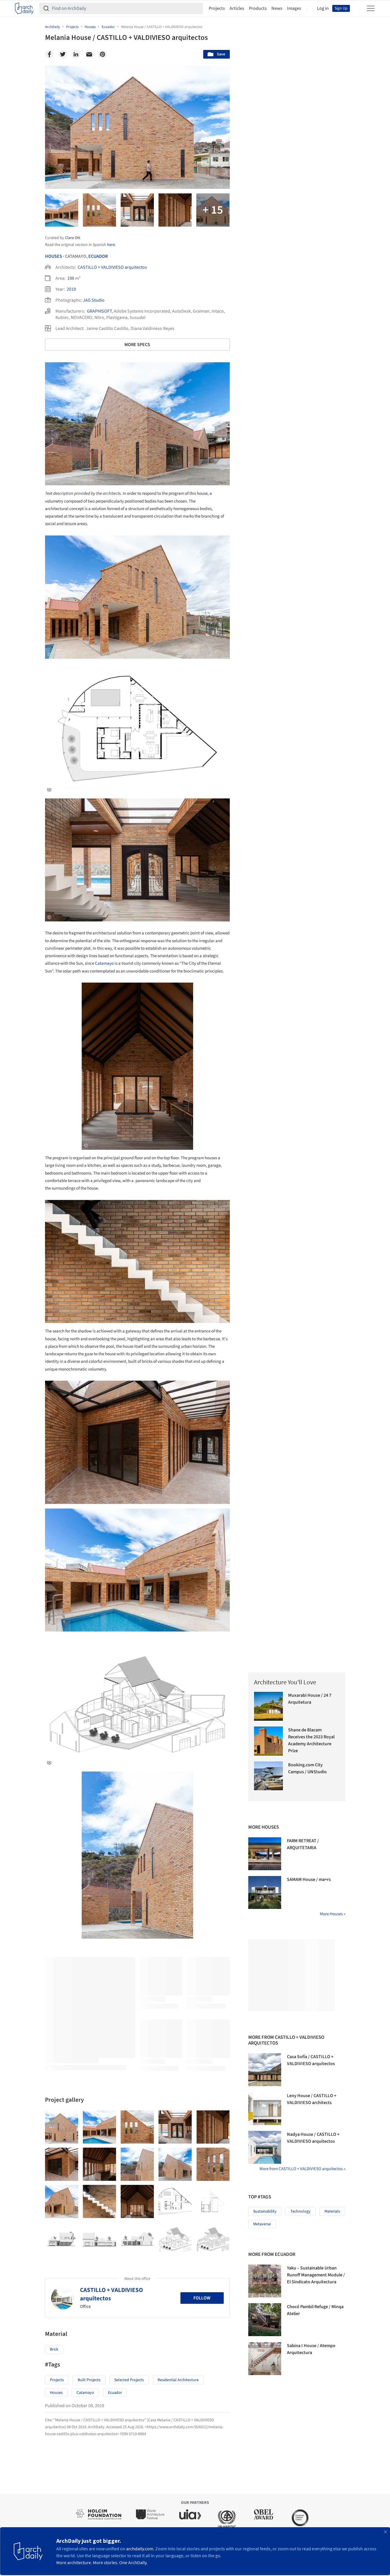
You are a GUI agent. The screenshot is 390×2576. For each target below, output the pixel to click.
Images (294, 8)
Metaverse (262, 2224)
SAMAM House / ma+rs (309, 1879)
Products (258, 8)
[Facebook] (49, 54)
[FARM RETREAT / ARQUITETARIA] (265, 1854)
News (277, 8)
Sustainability (265, 2211)
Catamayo (104, 963)
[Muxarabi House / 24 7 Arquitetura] (269, 1706)
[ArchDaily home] (24, 8)
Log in (323, 8)
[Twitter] (63, 54)
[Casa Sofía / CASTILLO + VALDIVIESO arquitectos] (265, 2070)
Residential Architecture (178, 2380)
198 (71, 278)
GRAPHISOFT (99, 311)
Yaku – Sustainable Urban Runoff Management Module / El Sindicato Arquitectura (316, 2275)
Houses (54, 256)
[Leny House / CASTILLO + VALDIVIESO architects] (265, 2109)
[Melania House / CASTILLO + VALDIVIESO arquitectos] (62, 2127)
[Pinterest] (102, 54)
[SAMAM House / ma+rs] (265, 1892)
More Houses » (333, 1914)
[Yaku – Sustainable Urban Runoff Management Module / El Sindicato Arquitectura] (265, 2281)
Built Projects (89, 2380)
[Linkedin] (76, 54)
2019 (71, 289)
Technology (301, 2211)
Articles (237, 8)
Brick (54, 2349)
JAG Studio (94, 300)
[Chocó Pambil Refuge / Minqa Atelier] (265, 2320)
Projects (217, 8)
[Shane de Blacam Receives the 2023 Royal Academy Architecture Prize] (269, 1741)
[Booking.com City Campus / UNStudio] (269, 1776)
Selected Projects (129, 2380)
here (111, 245)
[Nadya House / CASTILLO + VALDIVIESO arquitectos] (265, 2147)
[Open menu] (371, 8)
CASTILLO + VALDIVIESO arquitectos (112, 267)
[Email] (89, 54)
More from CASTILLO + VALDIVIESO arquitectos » (302, 2169)
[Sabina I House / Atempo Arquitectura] (265, 2359)
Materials (332, 2211)
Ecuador (98, 256)
